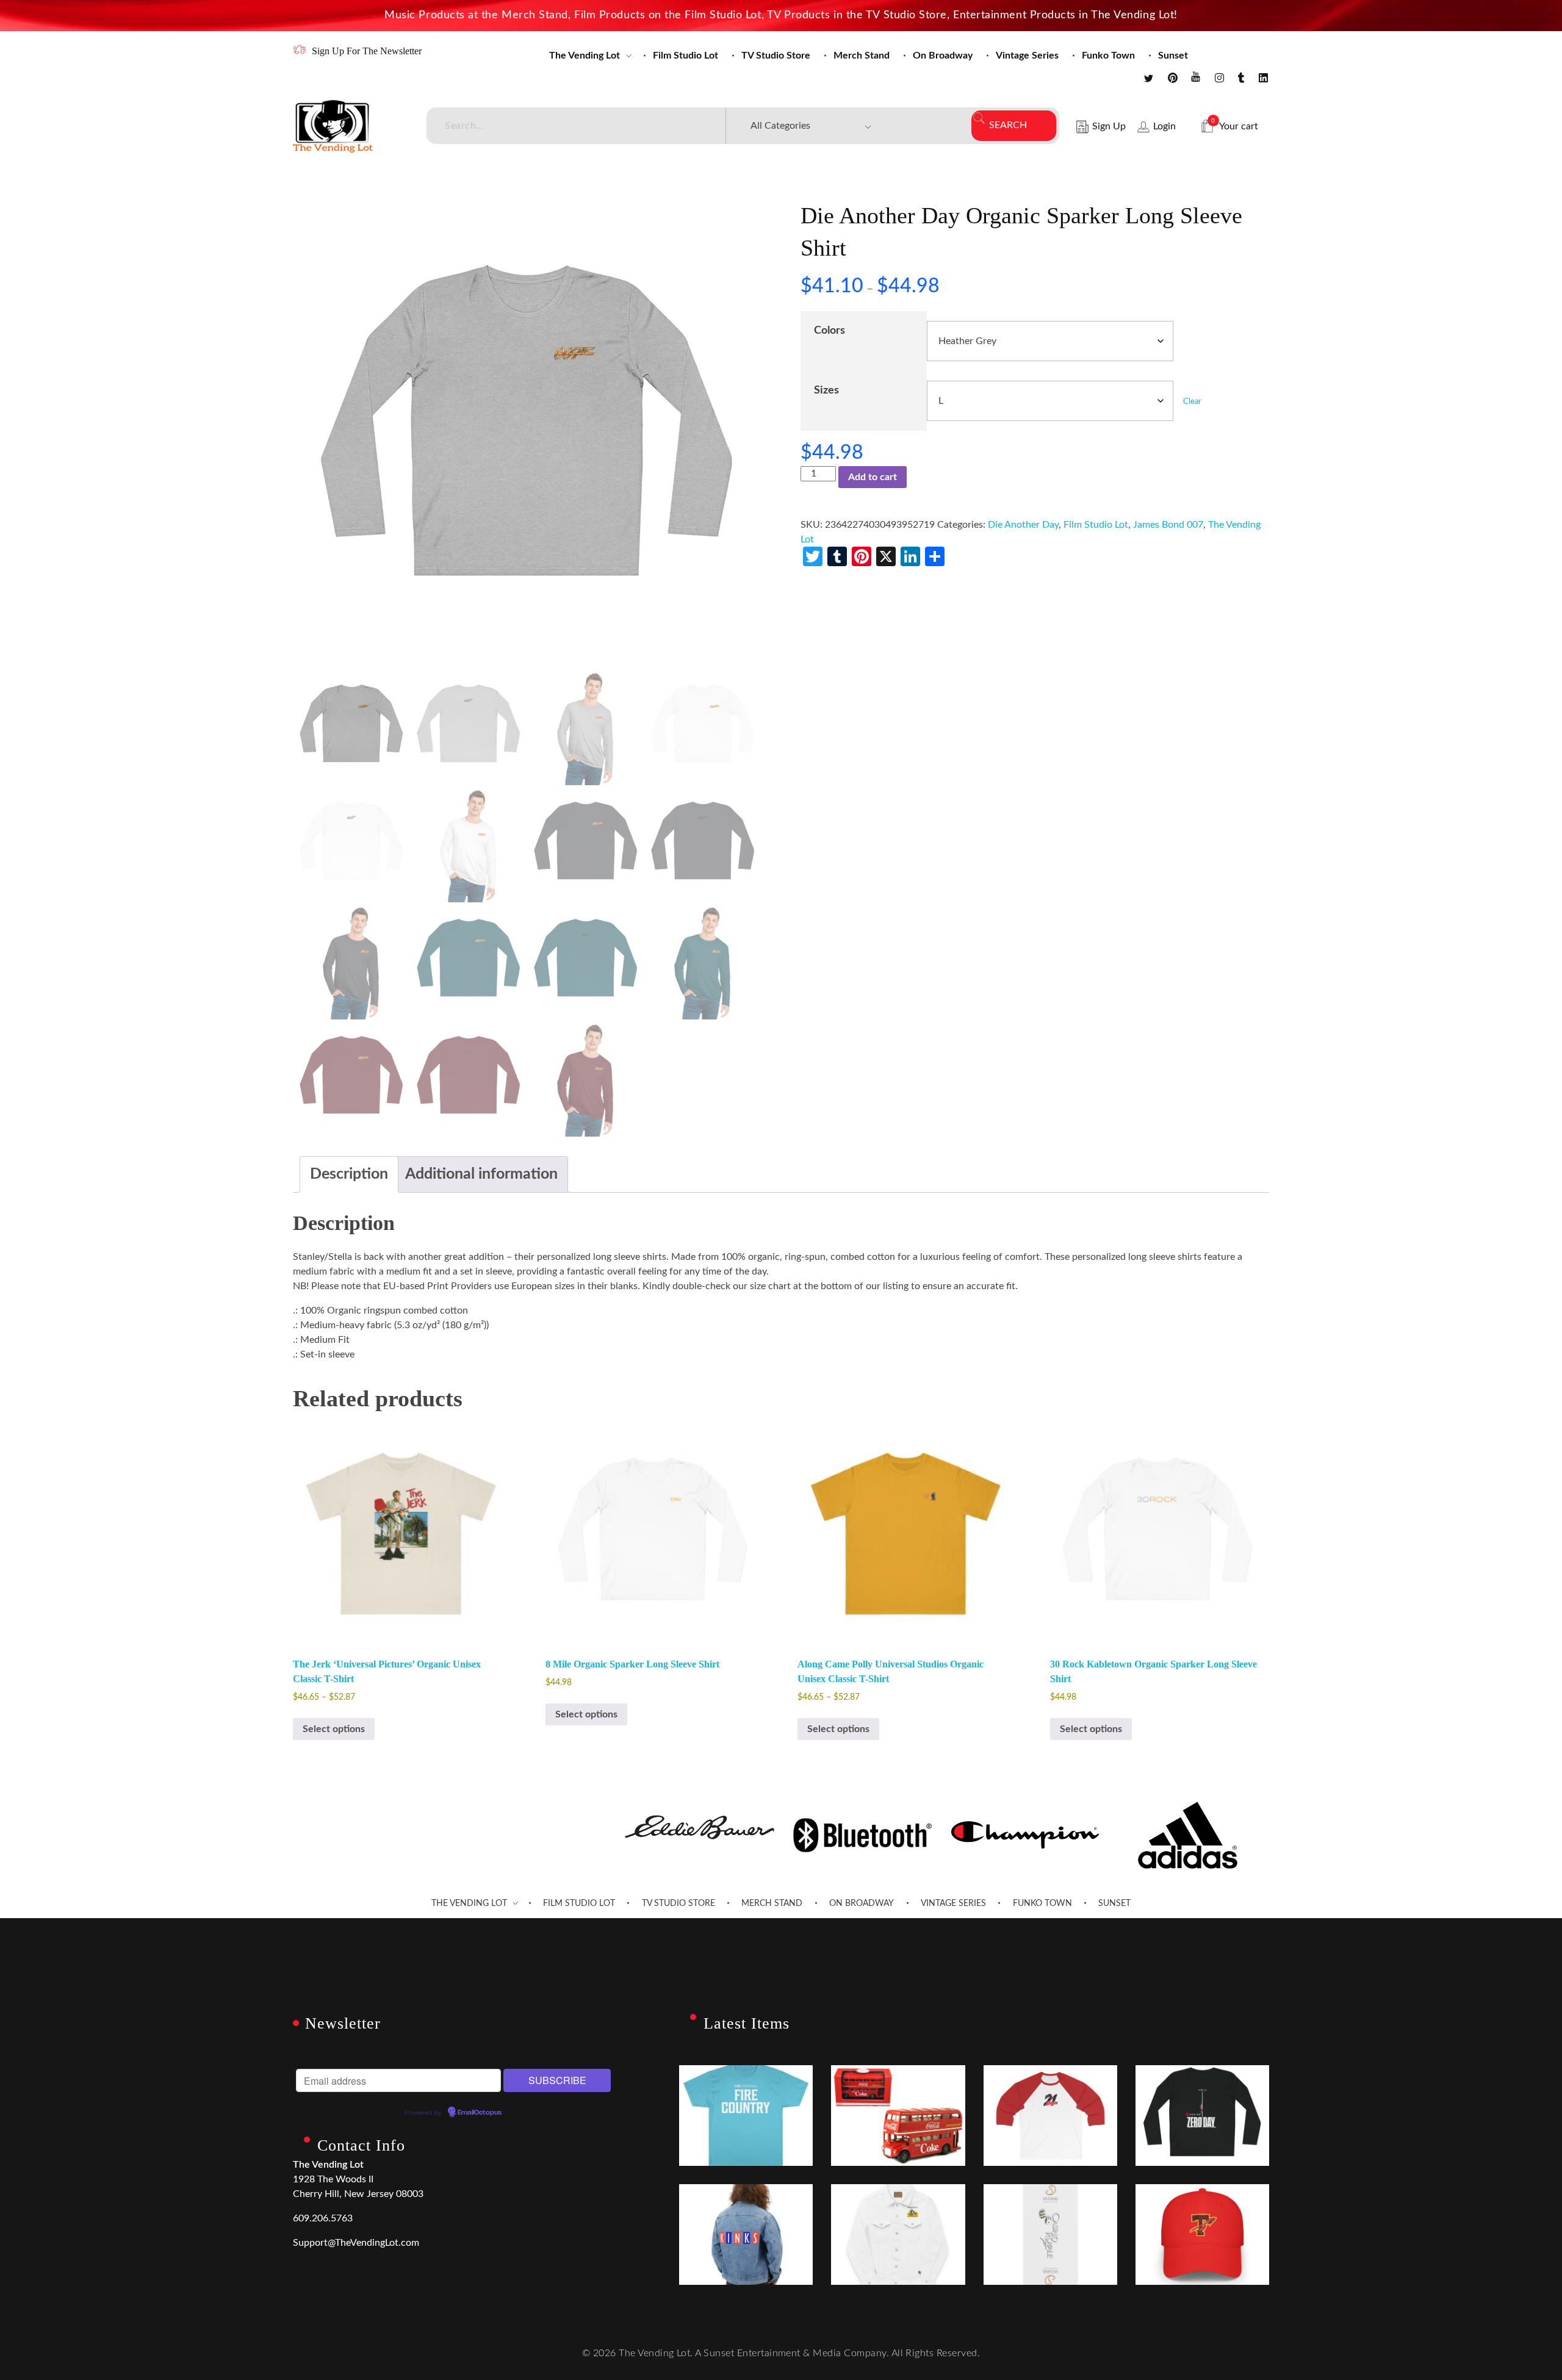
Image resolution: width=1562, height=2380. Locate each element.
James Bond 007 (1168, 525)
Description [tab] (349, 1174)
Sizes (826, 390)
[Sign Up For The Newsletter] (299, 50)
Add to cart (873, 477)
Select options (334, 1729)
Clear (1192, 401)
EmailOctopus (480, 2113)
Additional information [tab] (481, 1174)
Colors (830, 330)
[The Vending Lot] (333, 126)
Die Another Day (1023, 525)
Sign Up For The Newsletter (367, 51)
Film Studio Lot (1096, 525)
